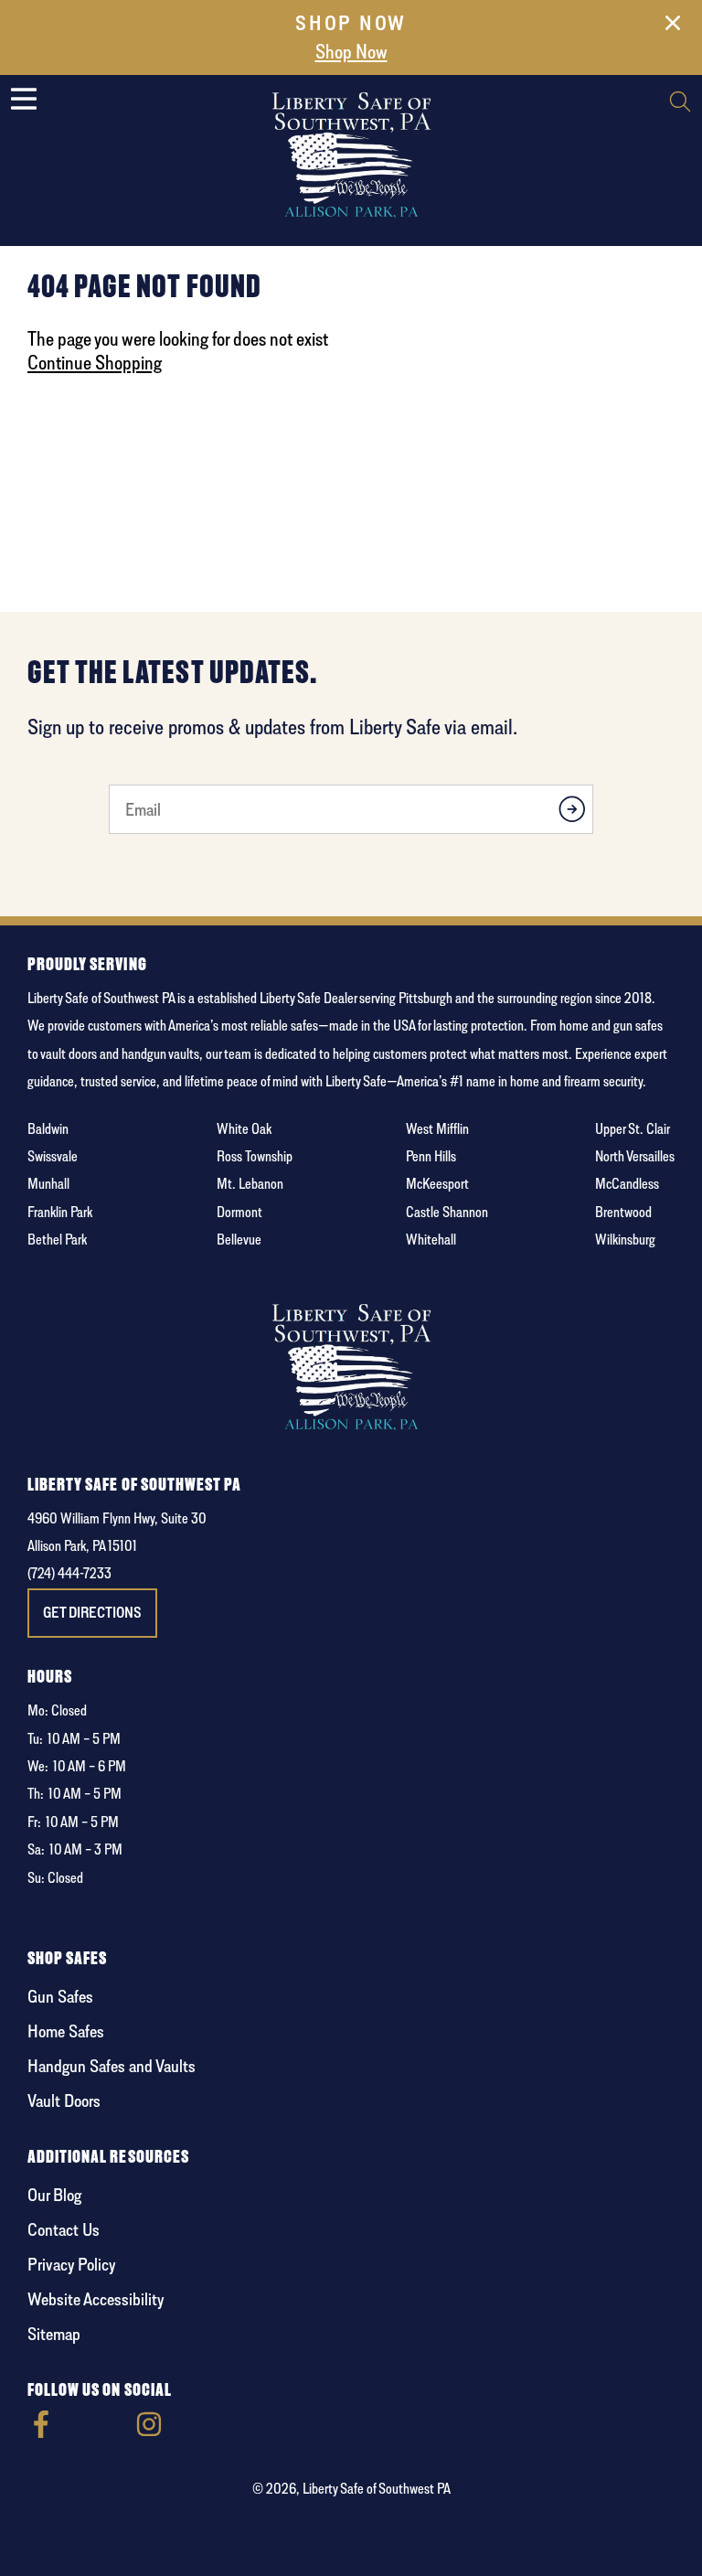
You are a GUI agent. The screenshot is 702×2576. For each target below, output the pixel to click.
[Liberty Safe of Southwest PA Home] (351, 154)
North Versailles (635, 1156)
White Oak (244, 1129)
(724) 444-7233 (69, 1573)
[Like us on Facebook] (41, 2433)
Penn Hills (431, 1156)
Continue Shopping (95, 362)
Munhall (48, 1184)
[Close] (673, 27)
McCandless (627, 1184)
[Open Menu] (24, 99)
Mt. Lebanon (250, 1184)
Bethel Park (57, 1240)
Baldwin (48, 1129)
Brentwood (623, 1212)
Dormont (239, 1212)
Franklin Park (60, 1212)
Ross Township (255, 1156)
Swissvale (53, 1156)
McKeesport (437, 1184)
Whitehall (431, 1240)
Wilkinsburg (625, 1240)
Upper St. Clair (633, 1129)
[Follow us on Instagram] (149, 2433)
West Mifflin (437, 1129)
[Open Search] (680, 104)
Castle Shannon (447, 1212)
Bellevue (239, 1240)
